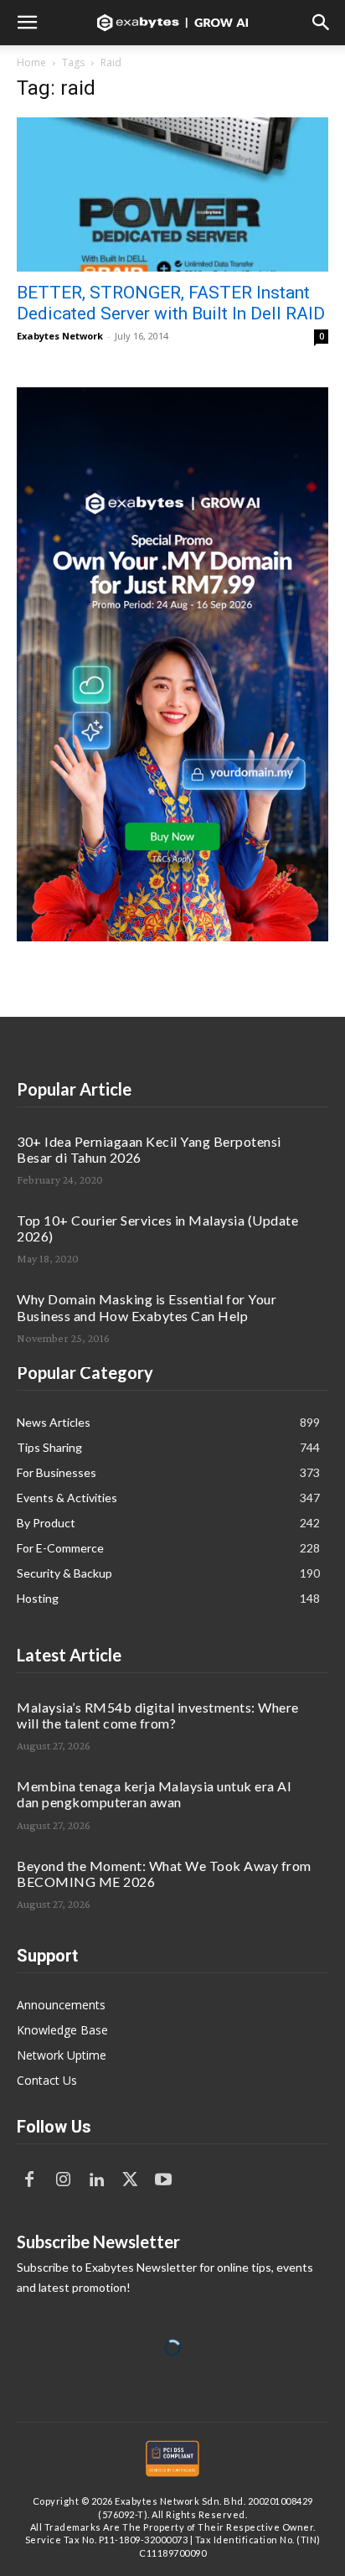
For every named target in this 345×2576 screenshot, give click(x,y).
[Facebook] (29, 2180)
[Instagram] (63, 2180)
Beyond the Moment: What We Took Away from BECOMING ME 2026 (164, 1874)
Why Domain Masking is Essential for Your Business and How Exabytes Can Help (147, 1307)
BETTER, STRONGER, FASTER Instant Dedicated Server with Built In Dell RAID (171, 303)
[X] (130, 2180)
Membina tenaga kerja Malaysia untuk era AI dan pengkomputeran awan (154, 1794)
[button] (27, 23)
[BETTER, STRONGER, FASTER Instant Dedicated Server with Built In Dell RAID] (172, 194)
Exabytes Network (60, 336)
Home (31, 62)
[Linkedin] (96, 2180)
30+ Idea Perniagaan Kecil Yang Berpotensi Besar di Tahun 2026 (149, 1149)
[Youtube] (163, 2180)
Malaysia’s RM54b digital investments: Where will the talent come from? (158, 1715)
